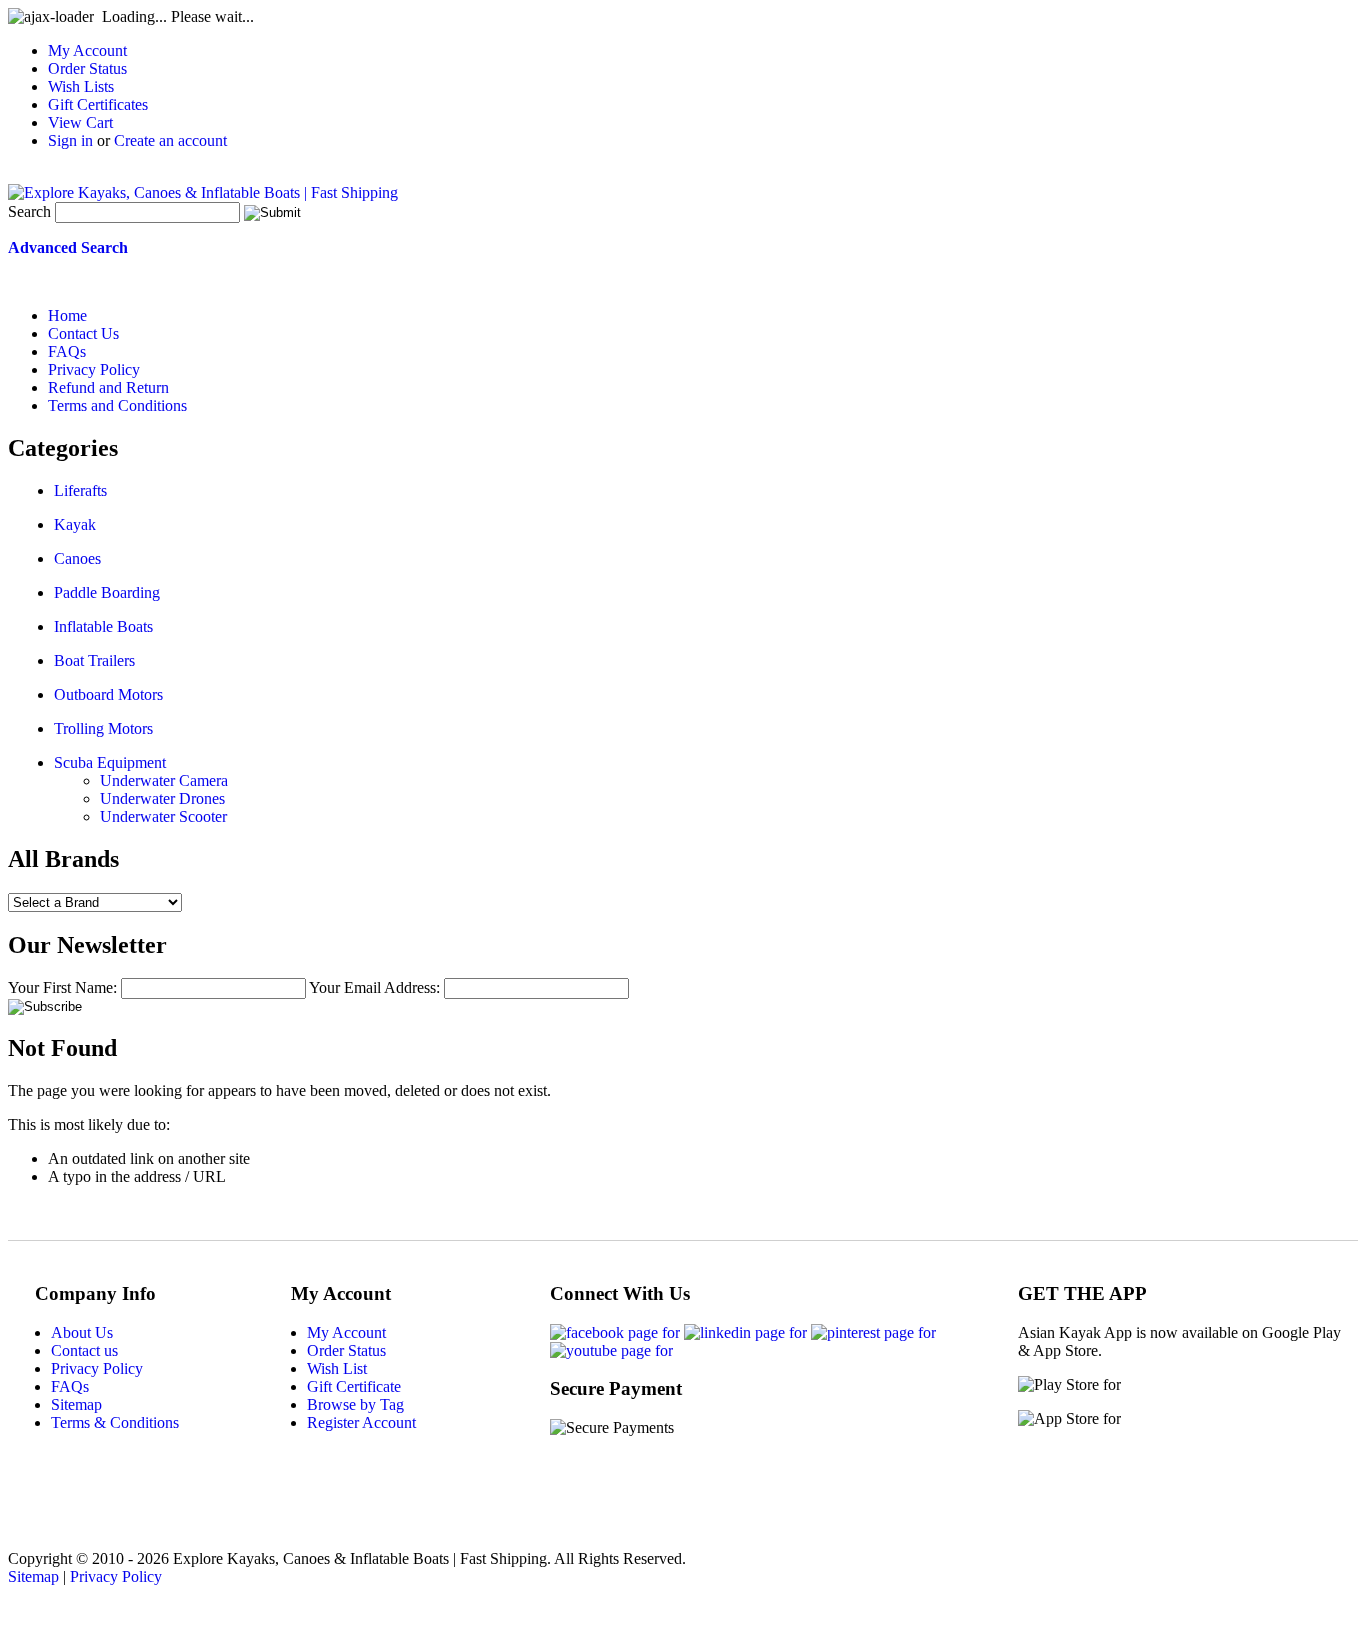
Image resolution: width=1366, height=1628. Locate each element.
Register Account (361, 1422)
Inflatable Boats (103, 626)
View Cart (80, 122)
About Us (82, 1332)
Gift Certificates (98, 104)
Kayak (75, 524)
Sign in (70, 140)
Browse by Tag (355, 1404)
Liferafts (80, 490)
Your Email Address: (374, 987)
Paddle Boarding (107, 592)
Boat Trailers (94, 660)
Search (29, 211)
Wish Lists (81, 86)
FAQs (70, 1386)
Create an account (170, 140)
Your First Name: (62, 987)
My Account (87, 50)
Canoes (77, 558)
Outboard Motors (108, 694)
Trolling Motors (103, 728)
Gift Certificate (354, 1386)
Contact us (84, 1350)
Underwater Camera (164, 780)
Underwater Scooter (163, 816)
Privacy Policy (97, 1368)
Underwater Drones (162, 798)
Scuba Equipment (110, 762)
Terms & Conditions (115, 1422)
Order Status (87, 68)
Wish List (337, 1368)
